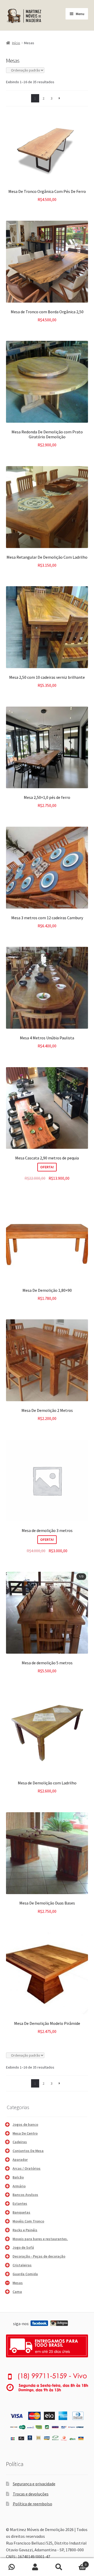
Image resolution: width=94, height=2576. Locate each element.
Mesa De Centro (25, 2133)
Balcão (18, 2177)
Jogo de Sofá (23, 2247)
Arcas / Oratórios (27, 2168)
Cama (17, 2292)
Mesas (18, 2283)
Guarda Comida (25, 2274)
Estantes (20, 2203)
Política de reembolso (33, 2504)
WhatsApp (12, 2567)
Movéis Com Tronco (28, 2221)
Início (16, 43)
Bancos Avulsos (25, 2195)
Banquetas (21, 2212)
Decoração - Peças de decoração (39, 2256)
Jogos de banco (25, 2124)
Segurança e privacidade (34, 2484)
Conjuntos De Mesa (28, 2151)
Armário (19, 2186)
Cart (78, 2563)
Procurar (59, 2567)
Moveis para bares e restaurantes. (40, 2239)
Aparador (20, 2160)
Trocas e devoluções (31, 2494)
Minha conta (35, 2567)
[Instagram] (59, 2323)
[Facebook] (39, 2323)
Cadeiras (20, 2142)
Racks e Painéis (25, 2230)
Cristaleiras (22, 2265)
